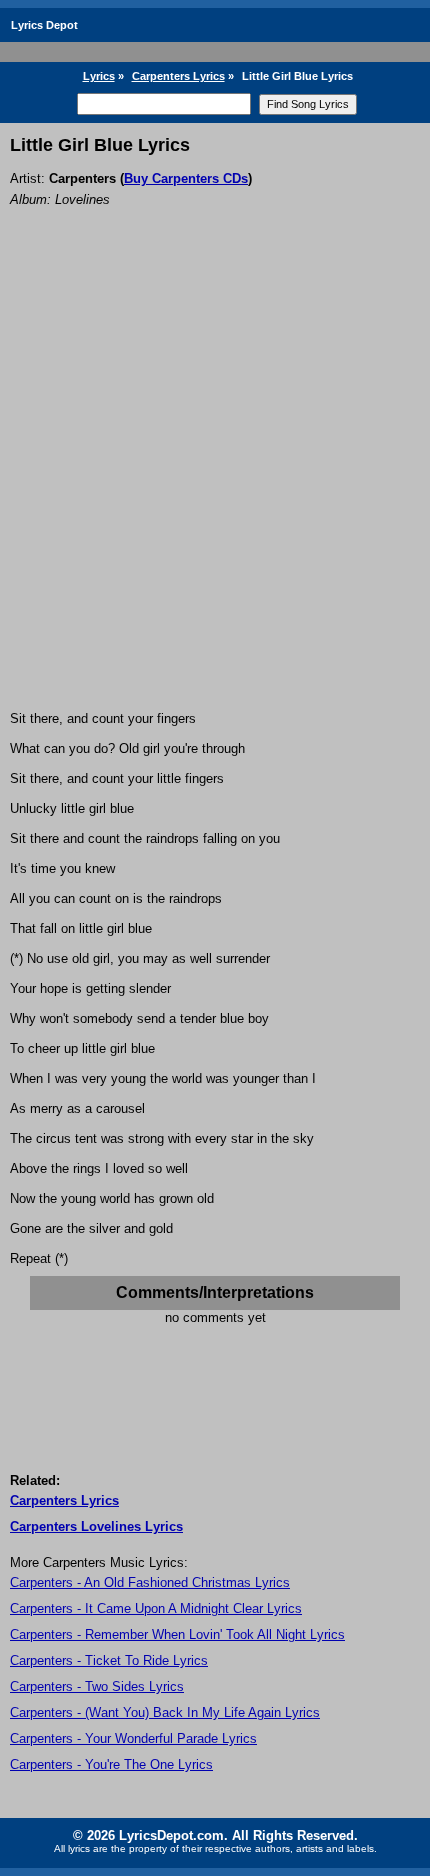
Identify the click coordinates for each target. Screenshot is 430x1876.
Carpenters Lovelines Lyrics (96, 1526)
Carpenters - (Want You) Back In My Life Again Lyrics (165, 1712)
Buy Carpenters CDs (186, 178)
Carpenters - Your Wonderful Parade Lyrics (133, 1738)
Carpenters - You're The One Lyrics (111, 1764)
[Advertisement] (215, 486)
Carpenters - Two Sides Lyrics (97, 1686)
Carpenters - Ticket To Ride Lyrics (109, 1660)
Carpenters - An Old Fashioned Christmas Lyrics (150, 1582)
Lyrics (99, 76)
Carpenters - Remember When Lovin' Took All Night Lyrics (177, 1634)
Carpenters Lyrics (178, 76)
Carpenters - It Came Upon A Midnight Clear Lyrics (156, 1608)
